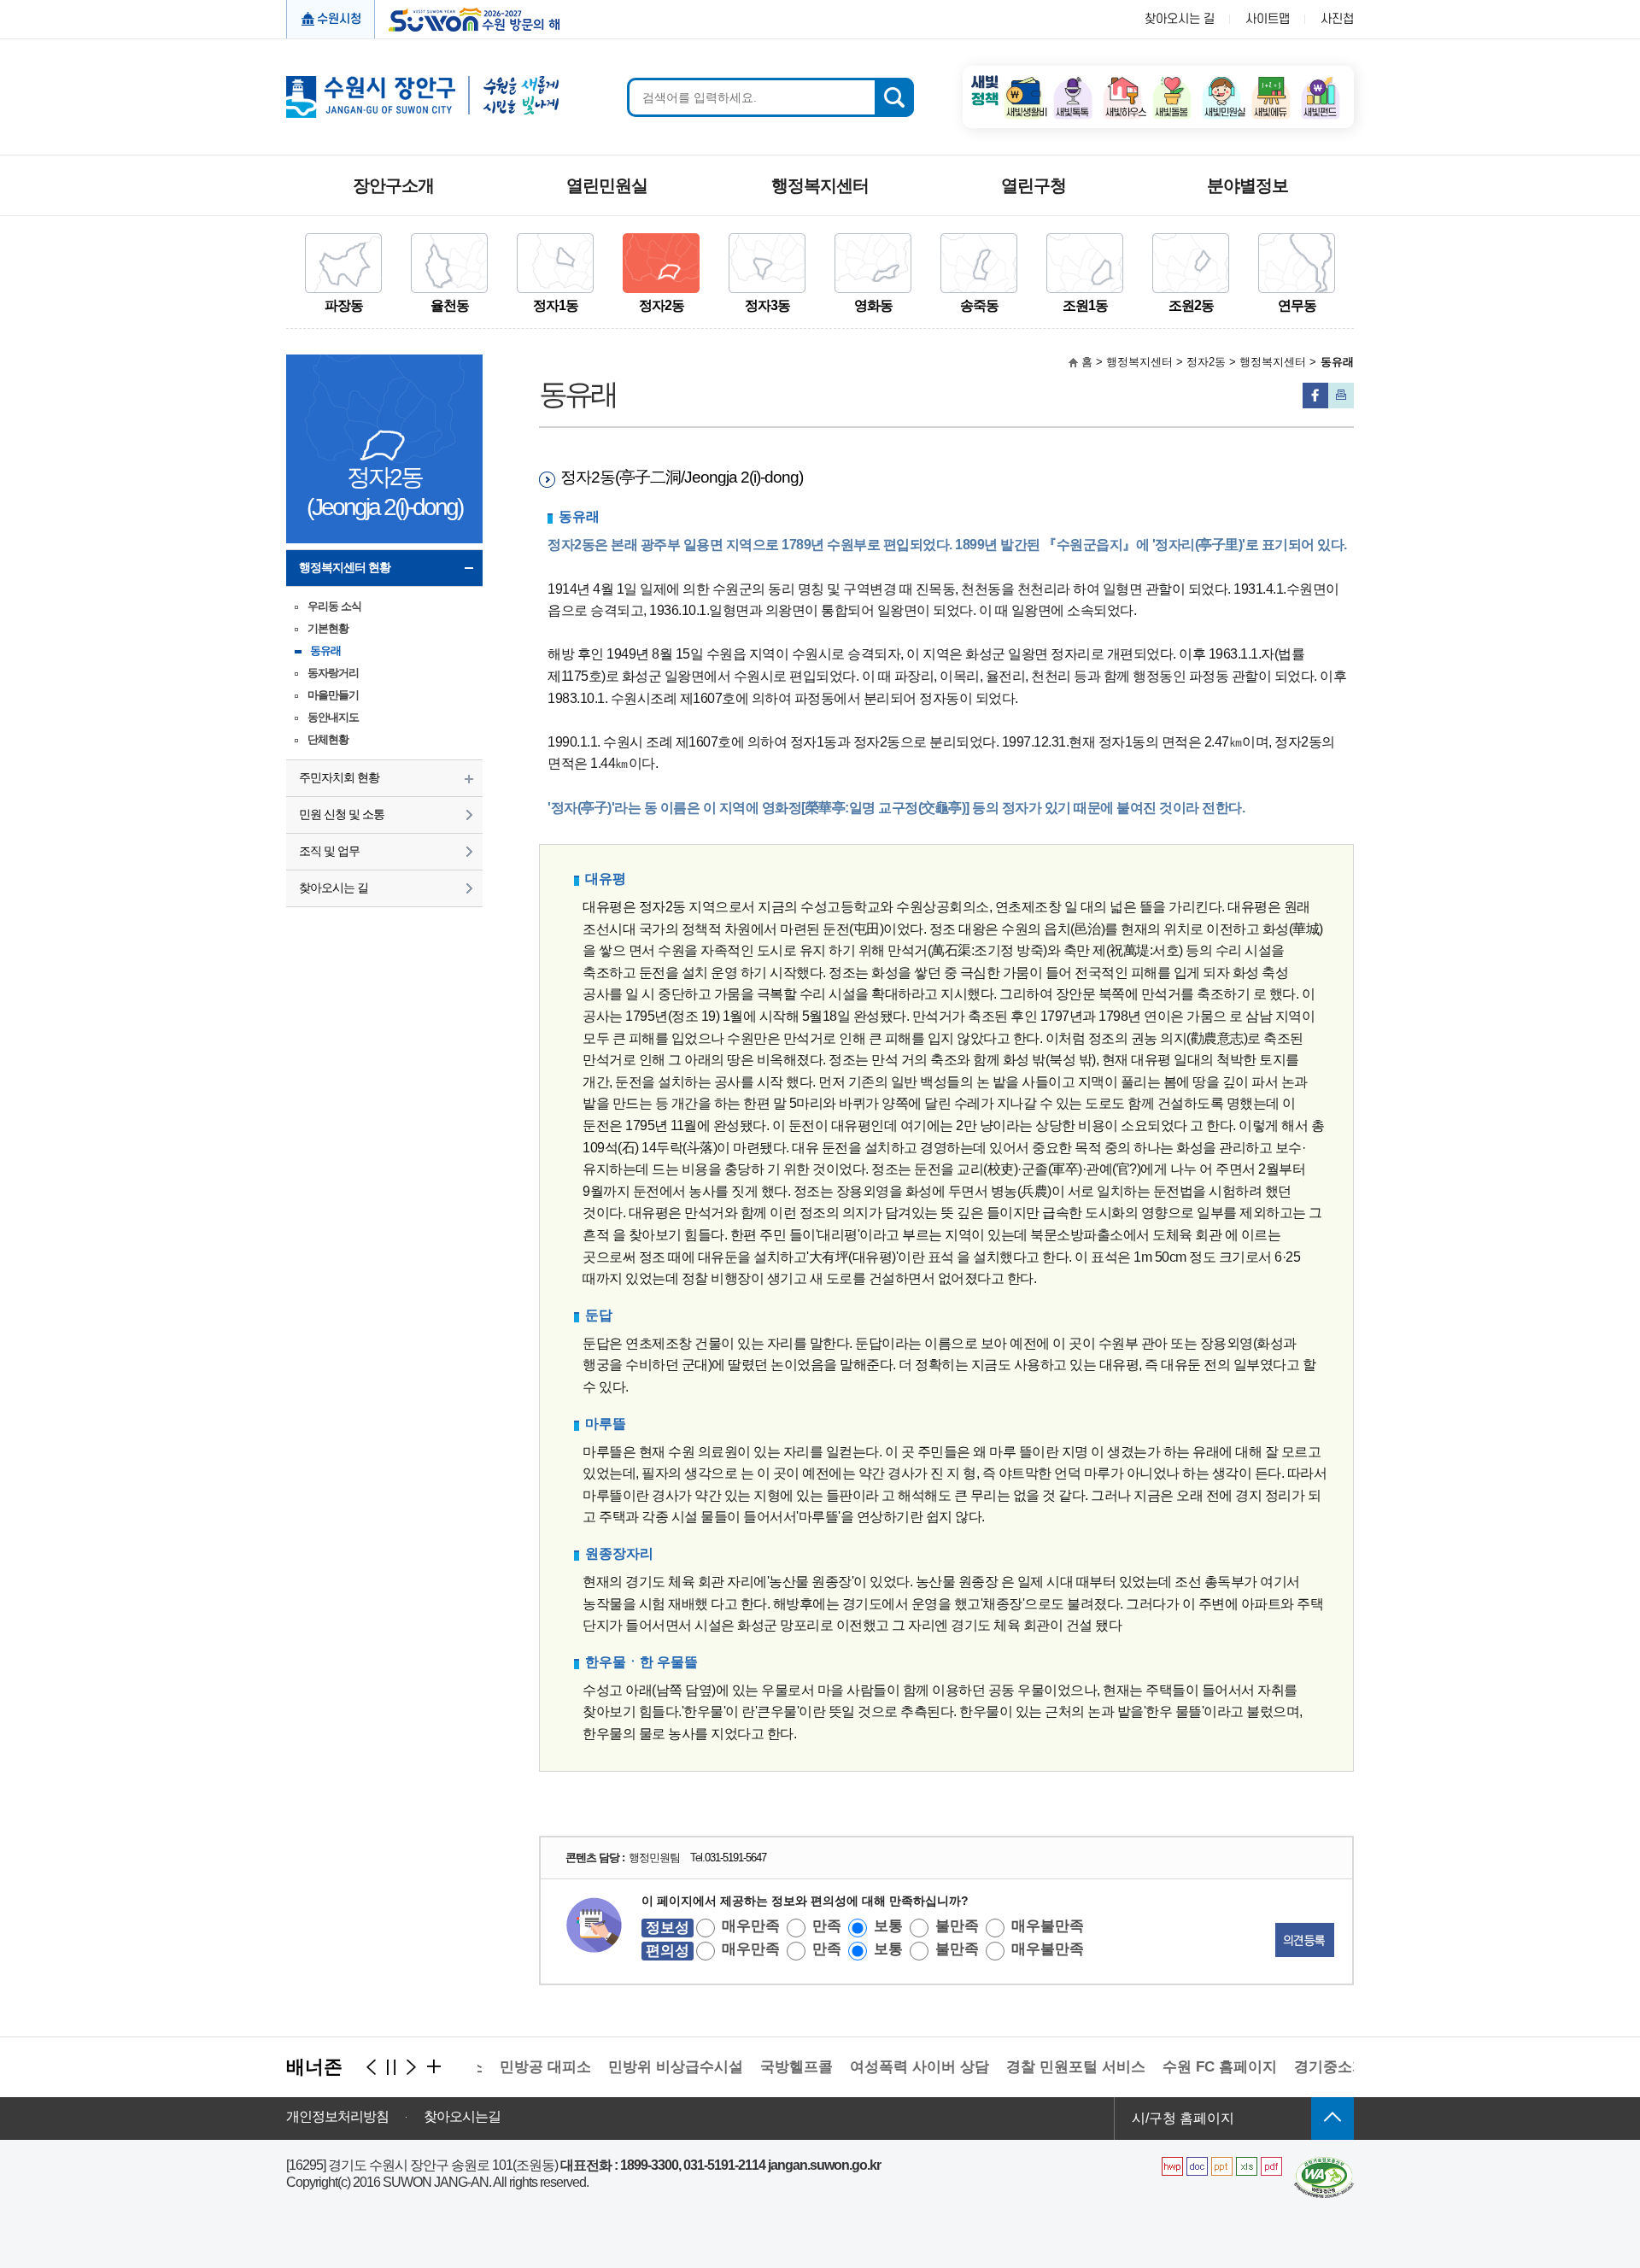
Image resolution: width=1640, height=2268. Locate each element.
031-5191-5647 (735, 1858)
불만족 (957, 1926)
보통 (888, 1926)
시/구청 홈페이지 (1183, 2118)
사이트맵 (1268, 19)
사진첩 (1337, 19)
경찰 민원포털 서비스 (1046, 2067)
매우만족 (751, 1926)
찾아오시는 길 (1180, 19)
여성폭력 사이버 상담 (890, 2067)
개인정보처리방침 (337, 2117)
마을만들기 (333, 695)
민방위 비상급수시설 (646, 2067)
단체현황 (328, 739)
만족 (827, 1926)
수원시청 (339, 19)
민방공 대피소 (515, 2067)
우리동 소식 (334, 606)
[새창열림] (1023, 82)
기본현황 (328, 628)
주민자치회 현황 (339, 777)
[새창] (1324, 2163)
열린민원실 (607, 185)
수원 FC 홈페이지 (1190, 2067)
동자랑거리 (333, 673)
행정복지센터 (820, 185)
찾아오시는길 (462, 2117)
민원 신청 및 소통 (342, 814)
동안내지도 (333, 717)
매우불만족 (1048, 1926)
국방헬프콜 (767, 2067)
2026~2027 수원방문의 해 (469, 18)
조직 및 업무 (329, 851)
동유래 (325, 651)
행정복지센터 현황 (345, 567)
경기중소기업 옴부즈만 (1339, 2067)
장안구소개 (393, 185)
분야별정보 (1248, 185)
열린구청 (1034, 185)
